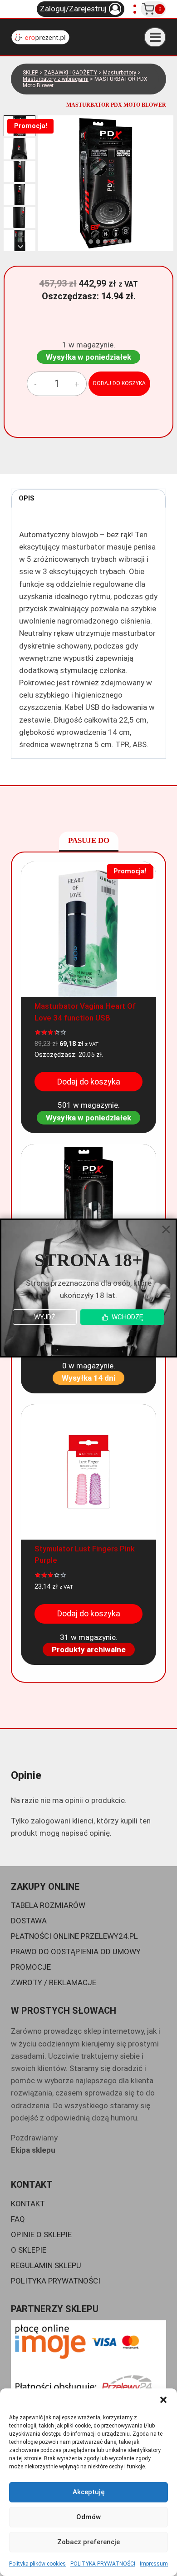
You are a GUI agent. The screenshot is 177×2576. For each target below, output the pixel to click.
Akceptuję (89, 2492)
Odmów (88, 2517)
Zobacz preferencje (88, 2542)
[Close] (166, 1229)
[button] (163, 2400)
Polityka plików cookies (37, 2564)
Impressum (154, 2564)
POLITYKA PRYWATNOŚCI (103, 2564)
